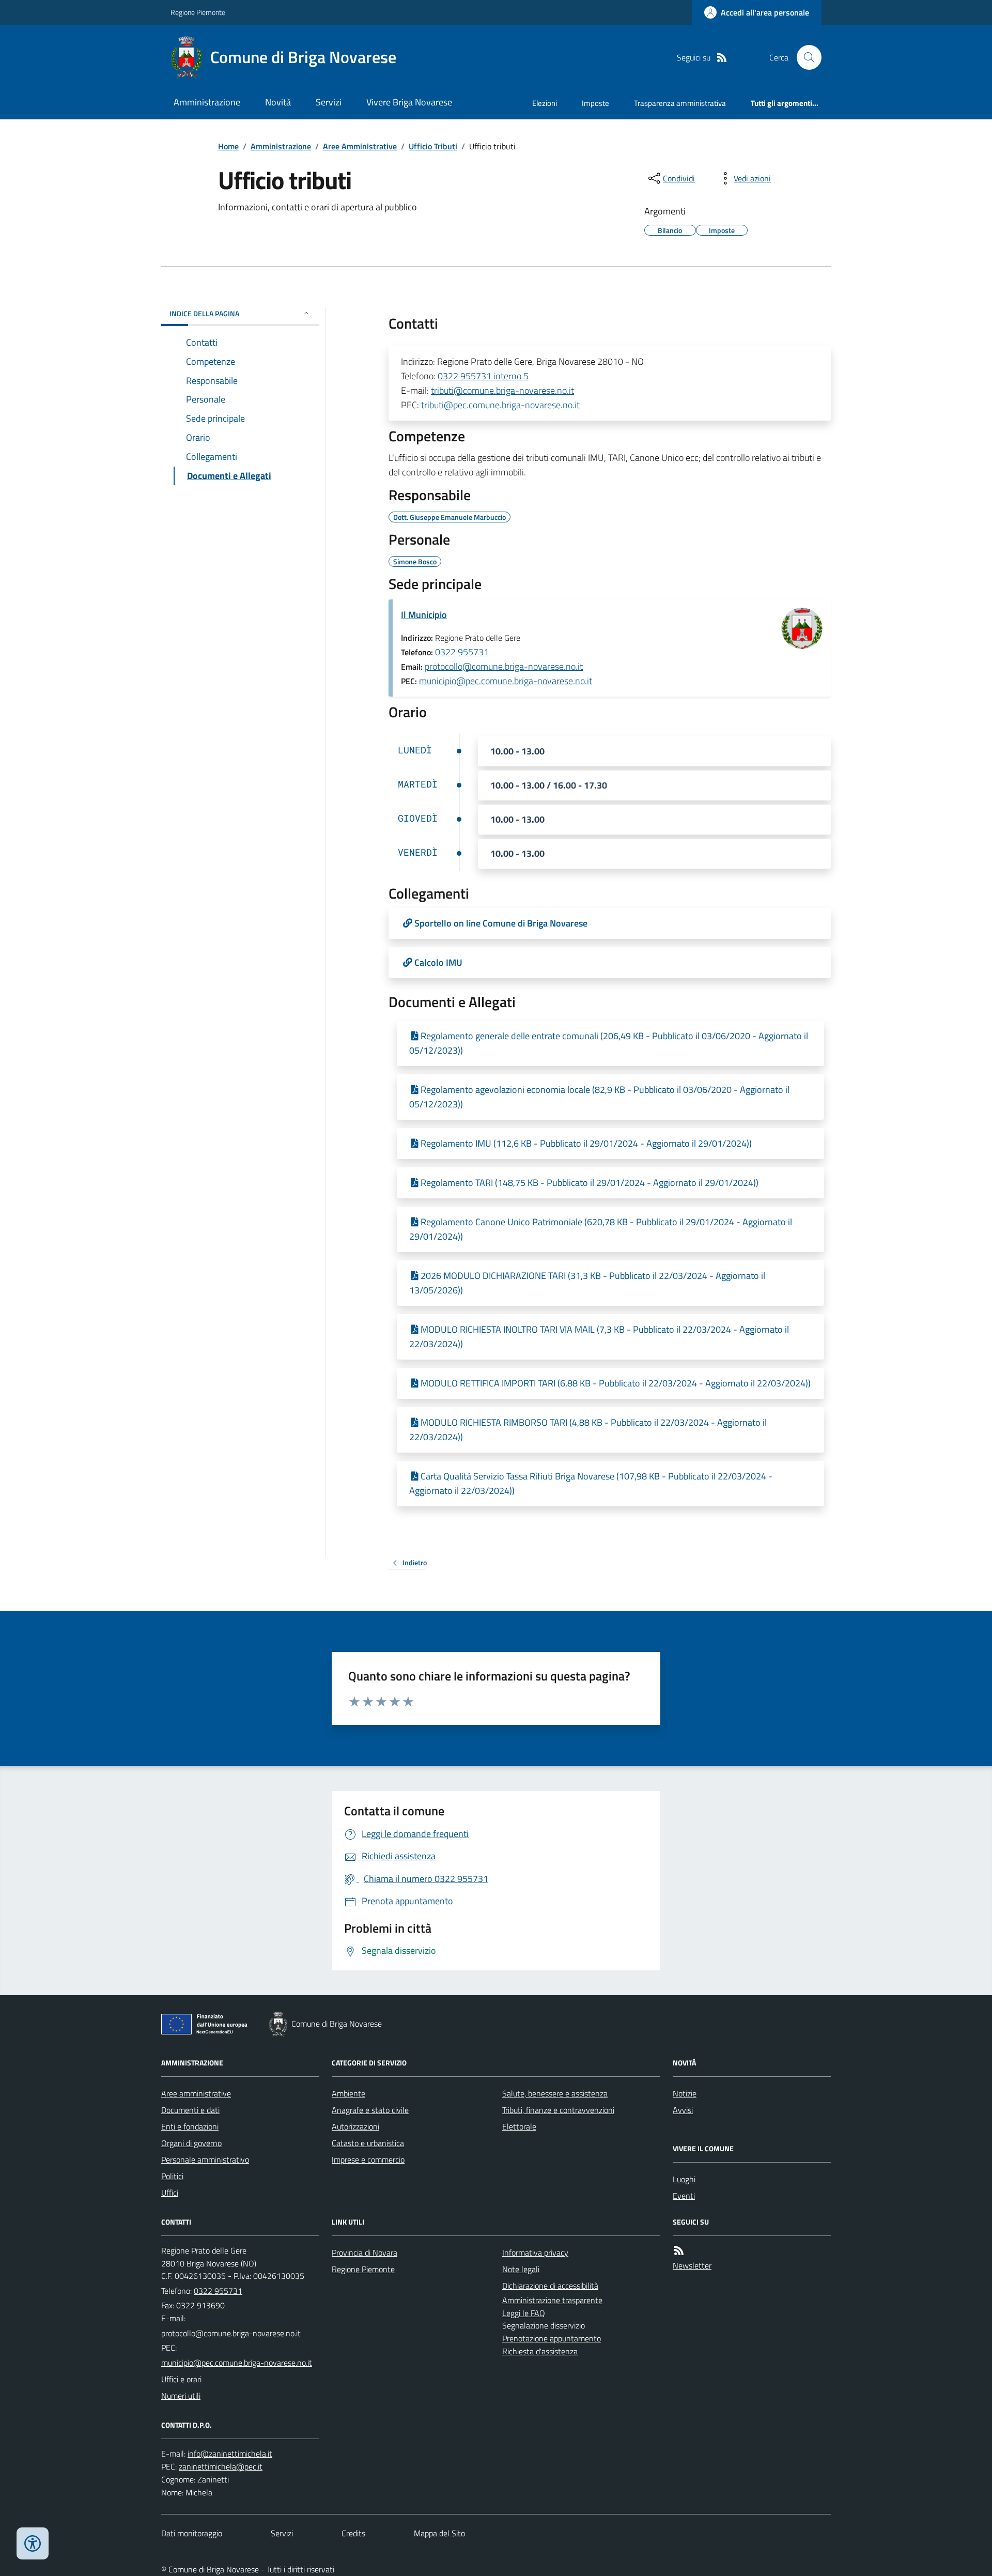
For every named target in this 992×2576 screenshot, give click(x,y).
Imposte (595, 103)
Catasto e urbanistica (368, 2143)
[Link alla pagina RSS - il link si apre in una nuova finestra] (722, 58)
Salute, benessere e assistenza (555, 2093)
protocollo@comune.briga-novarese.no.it (504, 666)
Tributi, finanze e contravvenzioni (558, 2110)
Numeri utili (181, 2396)
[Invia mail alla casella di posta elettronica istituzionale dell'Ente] (231, 2333)
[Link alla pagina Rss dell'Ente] (679, 2251)
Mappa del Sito (439, 2533)
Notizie (685, 2093)
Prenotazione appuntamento (552, 2338)
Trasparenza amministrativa (680, 103)
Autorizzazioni (355, 2126)
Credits (353, 2533)
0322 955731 (462, 652)
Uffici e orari (181, 2379)
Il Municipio (424, 615)
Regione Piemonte (198, 12)
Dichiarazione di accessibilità (550, 2286)
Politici (172, 2176)
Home (228, 146)
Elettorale (519, 2126)
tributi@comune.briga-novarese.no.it (502, 390)
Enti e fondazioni (190, 2126)
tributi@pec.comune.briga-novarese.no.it (500, 405)
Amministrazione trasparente (552, 2300)
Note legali (521, 2269)
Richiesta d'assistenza (540, 2351)
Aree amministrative (196, 2093)
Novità (278, 102)
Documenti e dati (190, 2110)
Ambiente (348, 2093)
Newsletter (692, 2265)
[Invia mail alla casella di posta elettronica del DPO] (230, 2454)
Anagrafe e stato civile (370, 2110)
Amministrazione (207, 102)
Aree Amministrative (360, 146)
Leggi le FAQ (524, 2313)
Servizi (329, 102)
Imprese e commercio (368, 2159)
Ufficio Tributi (433, 146)
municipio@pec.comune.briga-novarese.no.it (506, 681)
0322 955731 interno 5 (483, 376)
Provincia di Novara (365, 2253)
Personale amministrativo (205, 2159)
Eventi (684, 2196)
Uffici (170, 2193)
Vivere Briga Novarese (409, 102)
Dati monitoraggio (192, 2533)
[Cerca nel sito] (805, 57)
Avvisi (683, 2110)
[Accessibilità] (33, 2543)
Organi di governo (191, 2143)
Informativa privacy (535, 2253)
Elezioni (545, 103)
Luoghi (684, 2179)
